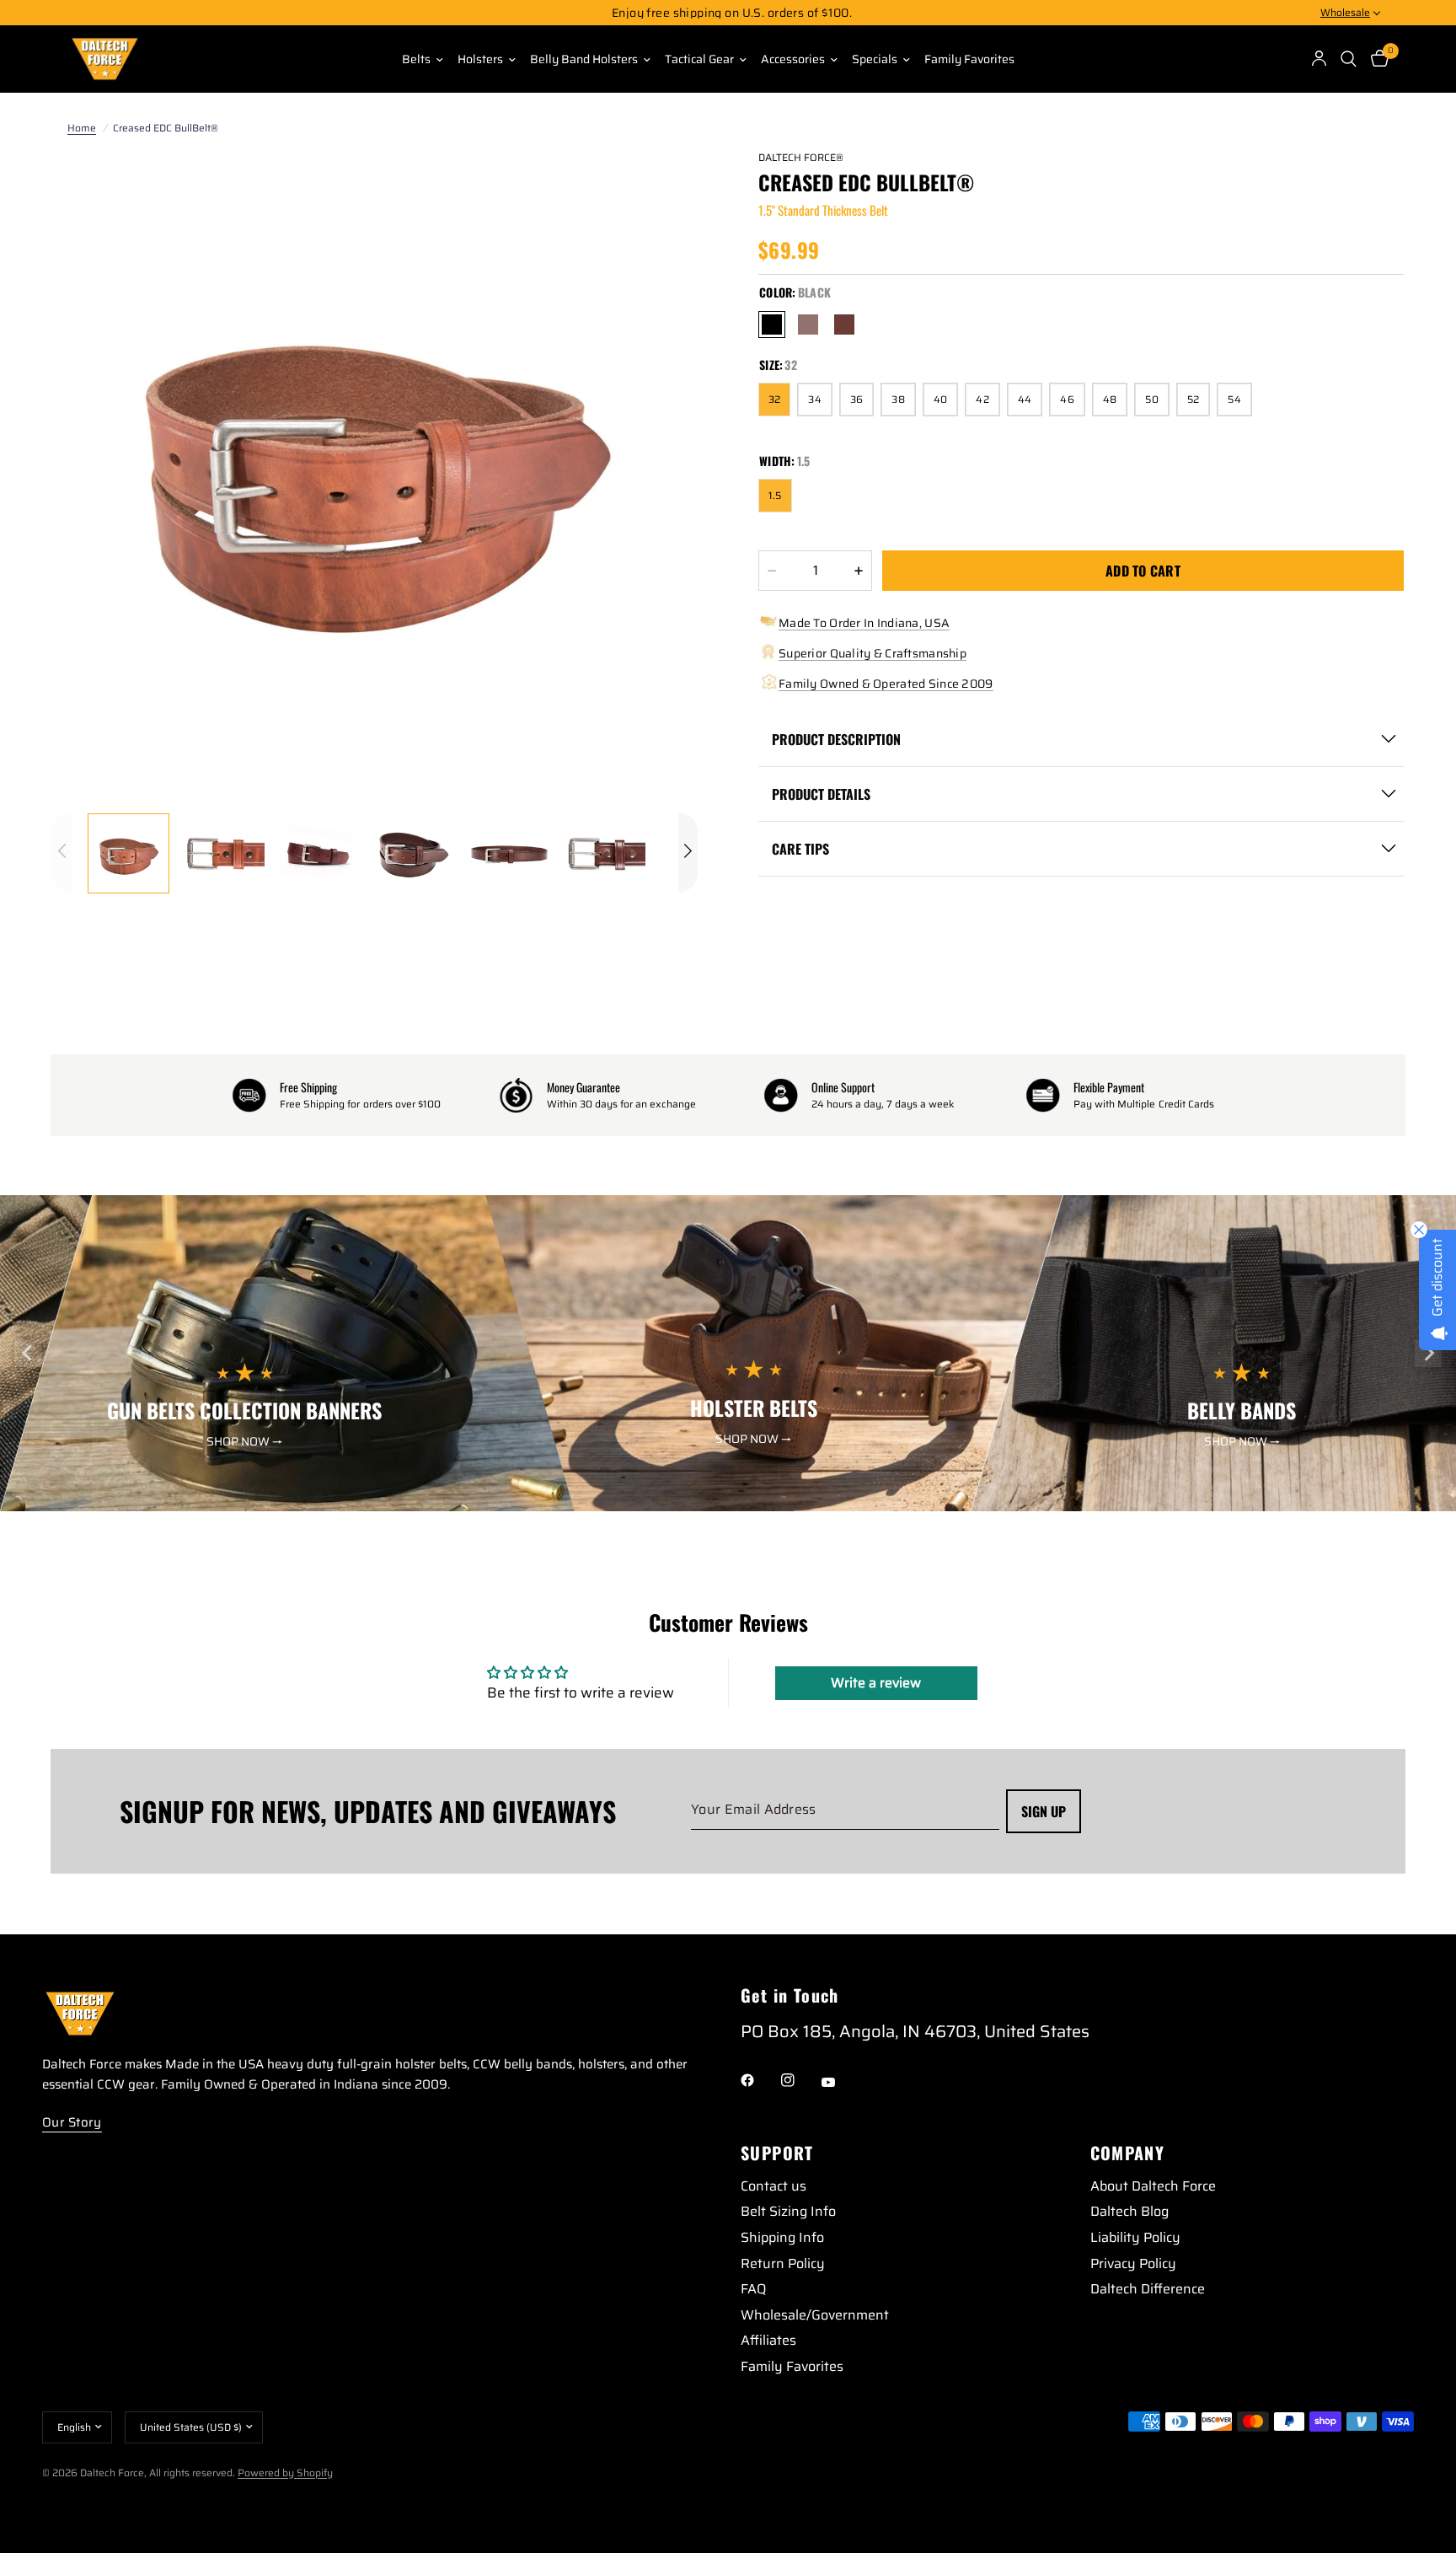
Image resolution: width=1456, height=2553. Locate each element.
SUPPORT (777, 2153)
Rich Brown (808, 324)
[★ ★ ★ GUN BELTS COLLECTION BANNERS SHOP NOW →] (289, 1500)
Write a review (876, 1683)
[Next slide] (1428, 1354)
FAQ (753, 2289)
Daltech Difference (1148, 2289)
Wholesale (1345, 12)
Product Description (836, 739)
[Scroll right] (688, 853)
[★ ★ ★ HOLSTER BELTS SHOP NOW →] (774, 1500)
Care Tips (800, 849)
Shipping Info (782, 2237)
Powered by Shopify (285, 2473)
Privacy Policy (1133, 2263)
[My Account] (1319, 59)
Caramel (844, 324)
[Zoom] (662, 185)
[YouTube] (840, 2082)
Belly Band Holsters (584, 59)
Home (82, 128)
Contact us (773, 2186)
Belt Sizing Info (788, 2211)
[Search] (1349, 59)
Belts (416, 59)
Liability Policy (1135, 2237)
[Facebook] (759, 2080)
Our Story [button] (72, 2123)
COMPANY (1128, 2153)
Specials (875, 59)
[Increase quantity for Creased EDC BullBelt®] (859, 571)
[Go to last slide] (28, 1354)
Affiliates (768, 2340)
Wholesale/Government (815, 2315)
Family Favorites (969, 59)
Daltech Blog (1129, 2211)
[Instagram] (800, 2080)
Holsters (480, 59)
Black (772, 324)
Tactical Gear (699, 59)
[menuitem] (416, 59)
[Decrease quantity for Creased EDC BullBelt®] (772, 571)
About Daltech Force (1153, 2186)
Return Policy (783, 2263)
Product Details (821, 794)
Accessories (793, 59)
